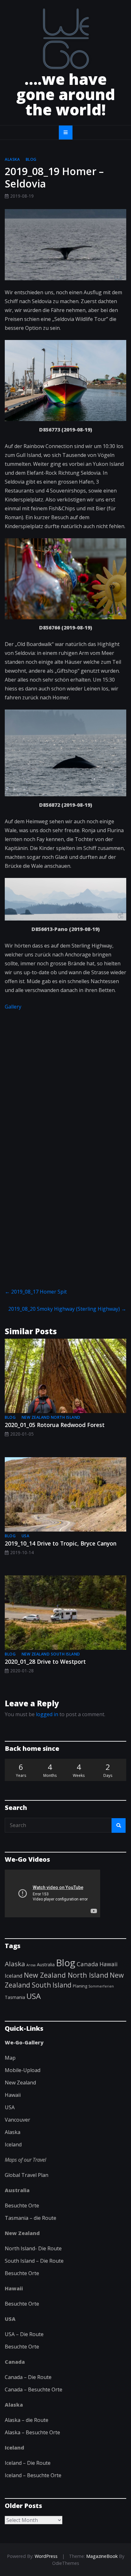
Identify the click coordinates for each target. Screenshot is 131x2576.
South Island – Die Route (34, 2261)
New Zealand (20, 2083)
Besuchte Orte (22, 2206)
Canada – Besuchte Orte (34, 2389)
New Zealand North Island (51, 1417)
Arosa (31, 1965)
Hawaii (109, 1964)
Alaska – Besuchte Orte (32, 2432)
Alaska (12, 159)
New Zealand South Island (51, 1654)
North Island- (21, 2248)
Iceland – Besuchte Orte (33, 2475)
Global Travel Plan (27, 2175)
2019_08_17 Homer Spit (36, 1292)
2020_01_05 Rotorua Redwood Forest (55, 1425)
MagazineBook (102, 2556)
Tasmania (15, 1997)
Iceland (14, 1976)
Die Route (50, 2248)
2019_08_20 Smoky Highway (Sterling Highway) (67, 1309)
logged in (47, 1714)
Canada (87, 1964)
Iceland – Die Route (28, 2463)
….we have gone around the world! (66, 94)
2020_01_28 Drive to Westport (45, 1662)
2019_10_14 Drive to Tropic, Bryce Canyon (61, 1543)
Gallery (13, 1007)
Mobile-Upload (23, 2070)
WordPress (46, 2556)
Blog (31, 159)
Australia (46, 1964)
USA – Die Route (24, 2334)
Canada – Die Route (28, 2377)
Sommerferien (101, 1986)
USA (26, 1536)
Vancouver (17, 2120)
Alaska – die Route (27, 2420)
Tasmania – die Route (31, 2218)
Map (10, 2058)
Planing (80, 1986)
